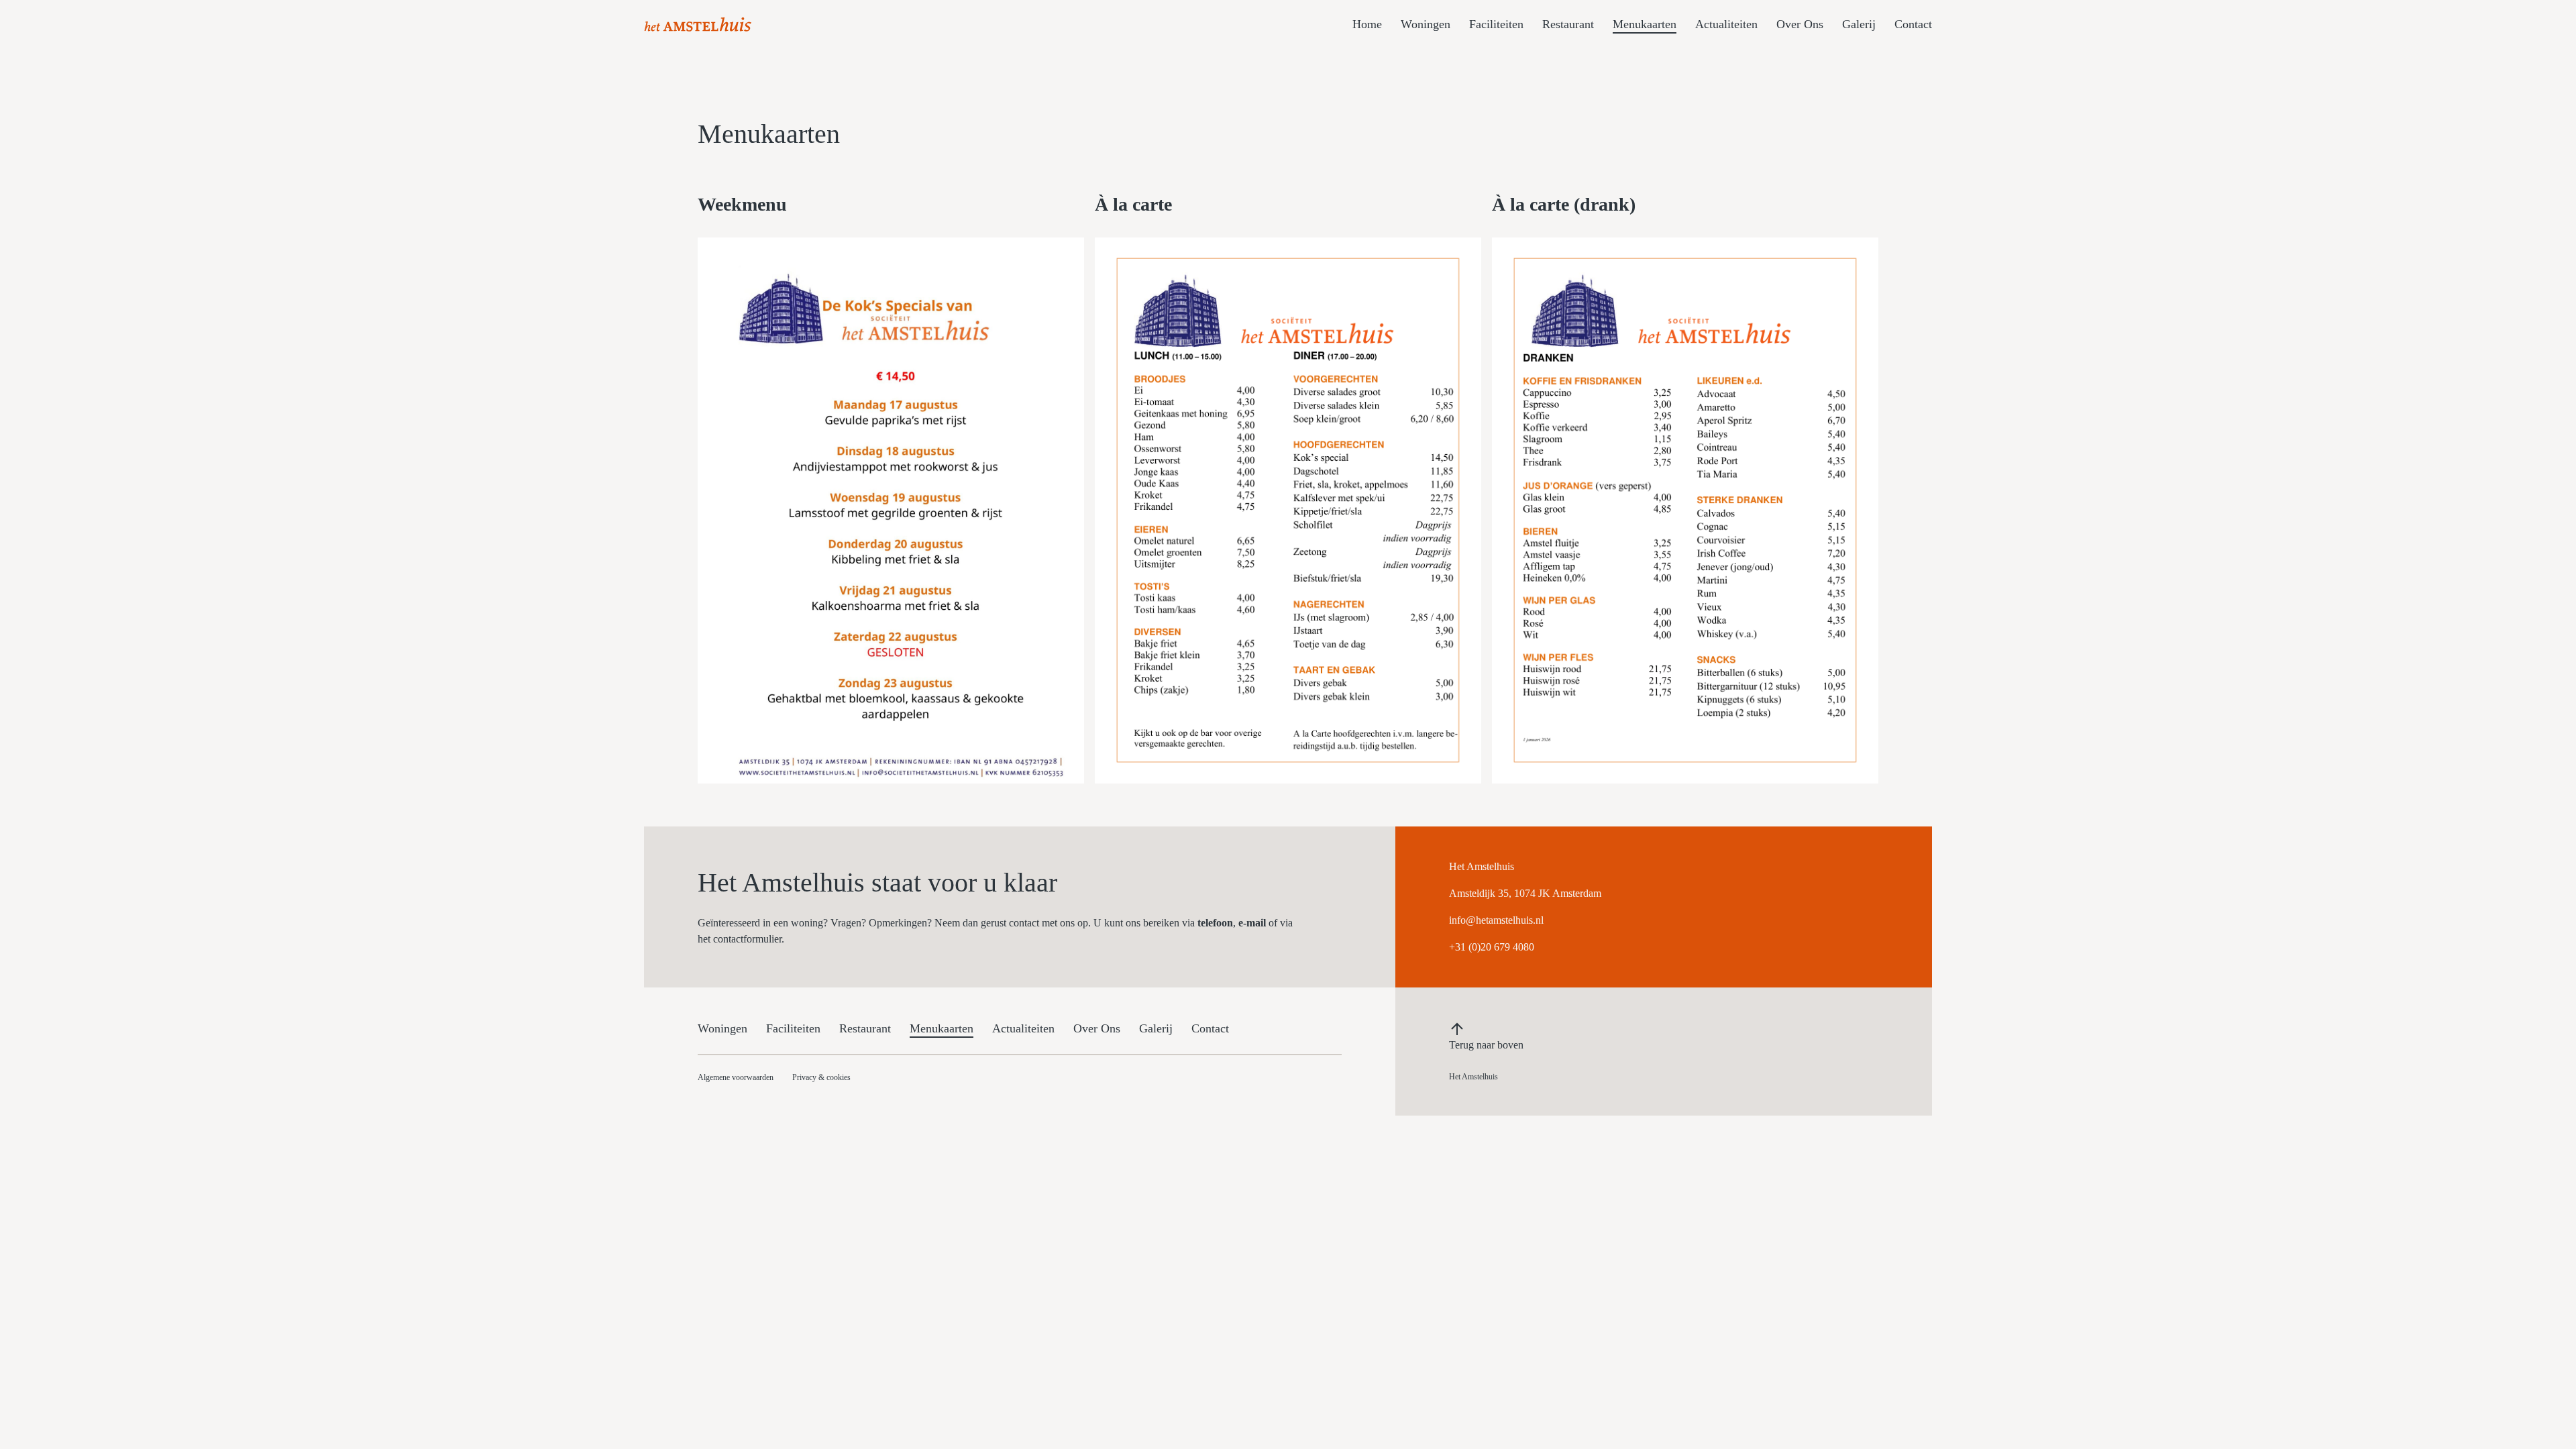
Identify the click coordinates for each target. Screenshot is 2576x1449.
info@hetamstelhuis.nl (1496, 920)
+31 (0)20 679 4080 (1492, 947)
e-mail (1252, 923)
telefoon (1215, 923)
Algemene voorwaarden (736, 1077)
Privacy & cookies (821, 1077)
